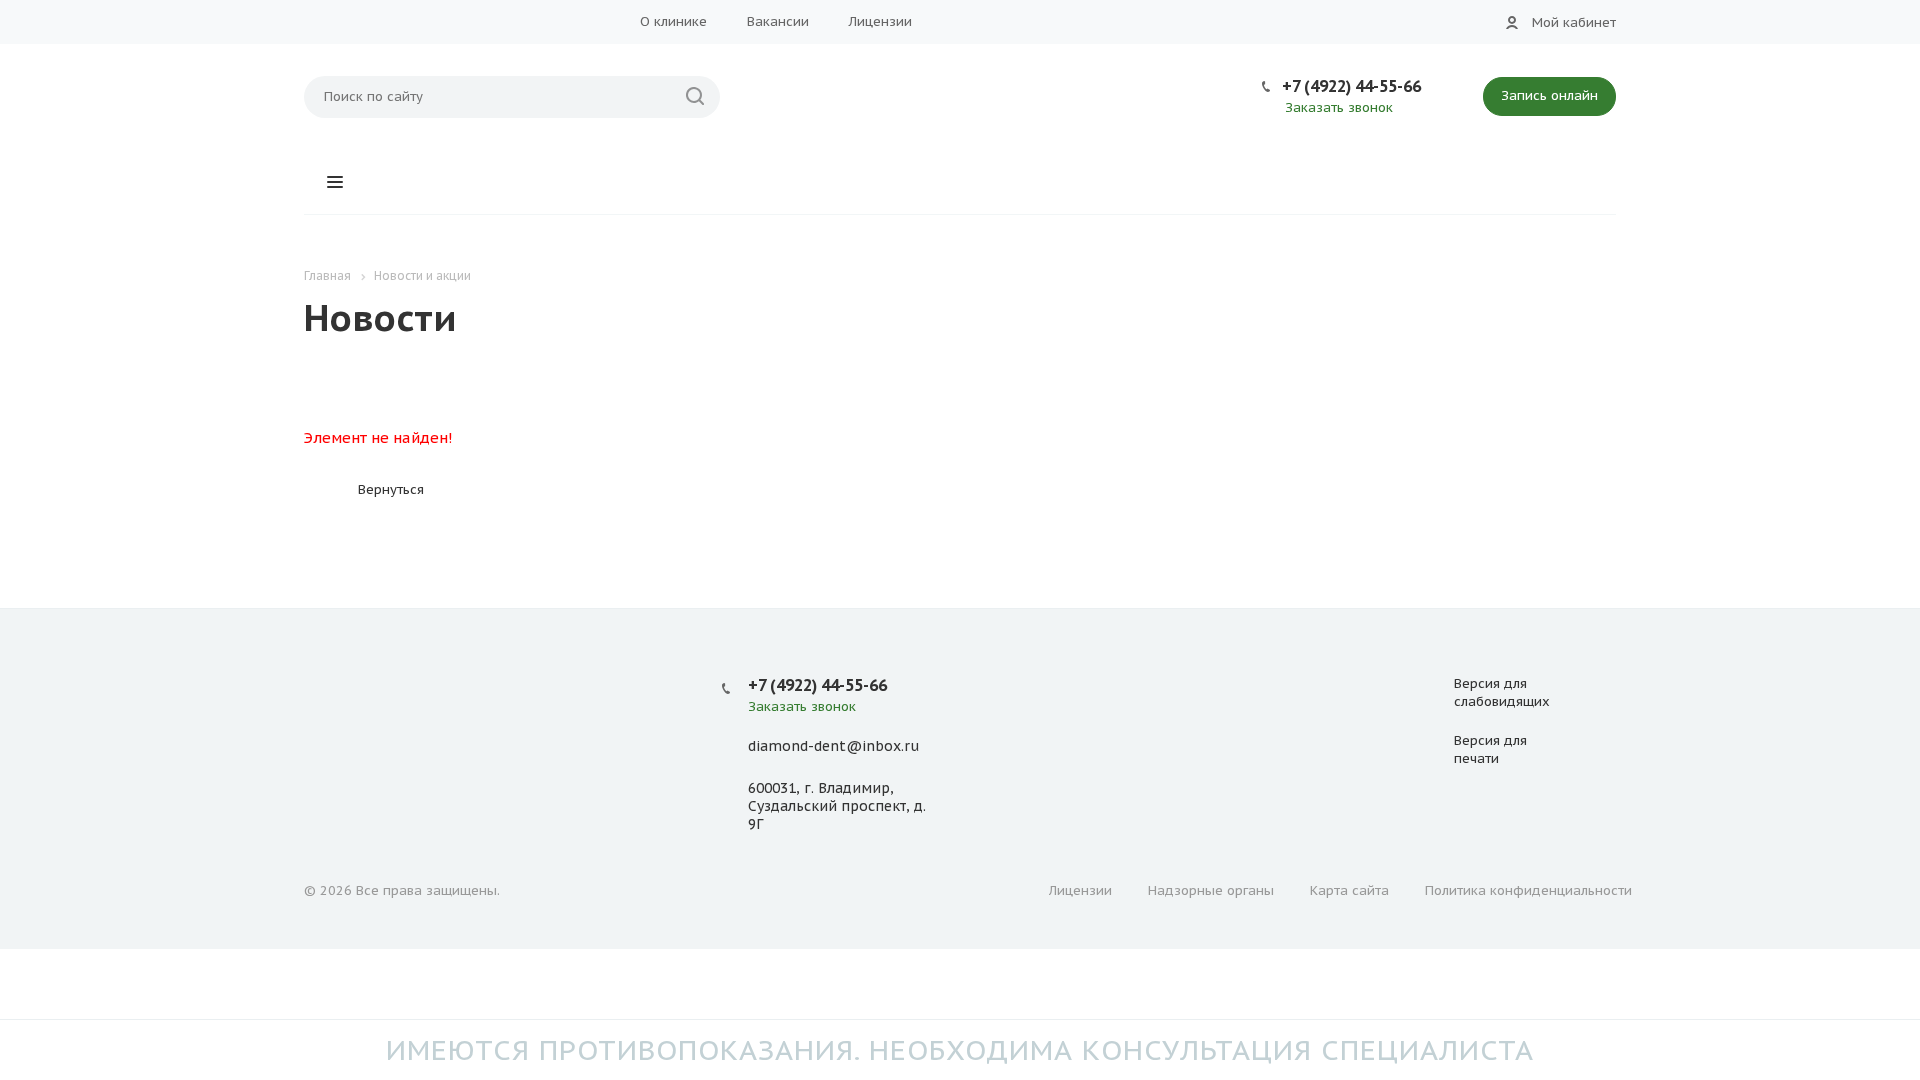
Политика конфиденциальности (1528, 890)
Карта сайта (1349, 890)
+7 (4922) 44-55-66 (1351, 86)
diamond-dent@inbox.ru (833, 746)
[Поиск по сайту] (695, 97)
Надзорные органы (1211, 890)
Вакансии (778, 21)
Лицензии (880, 21)
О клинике (673, 21)
